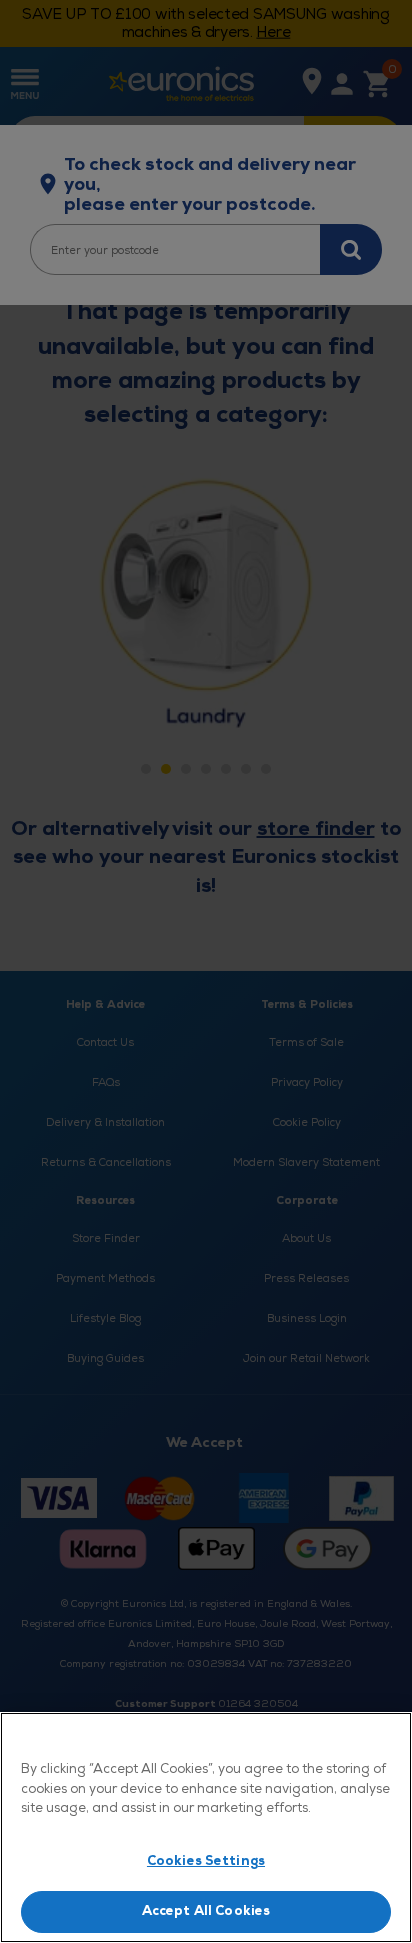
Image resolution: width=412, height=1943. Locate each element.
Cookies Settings (206, 1861)
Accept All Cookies (206, 1911)
